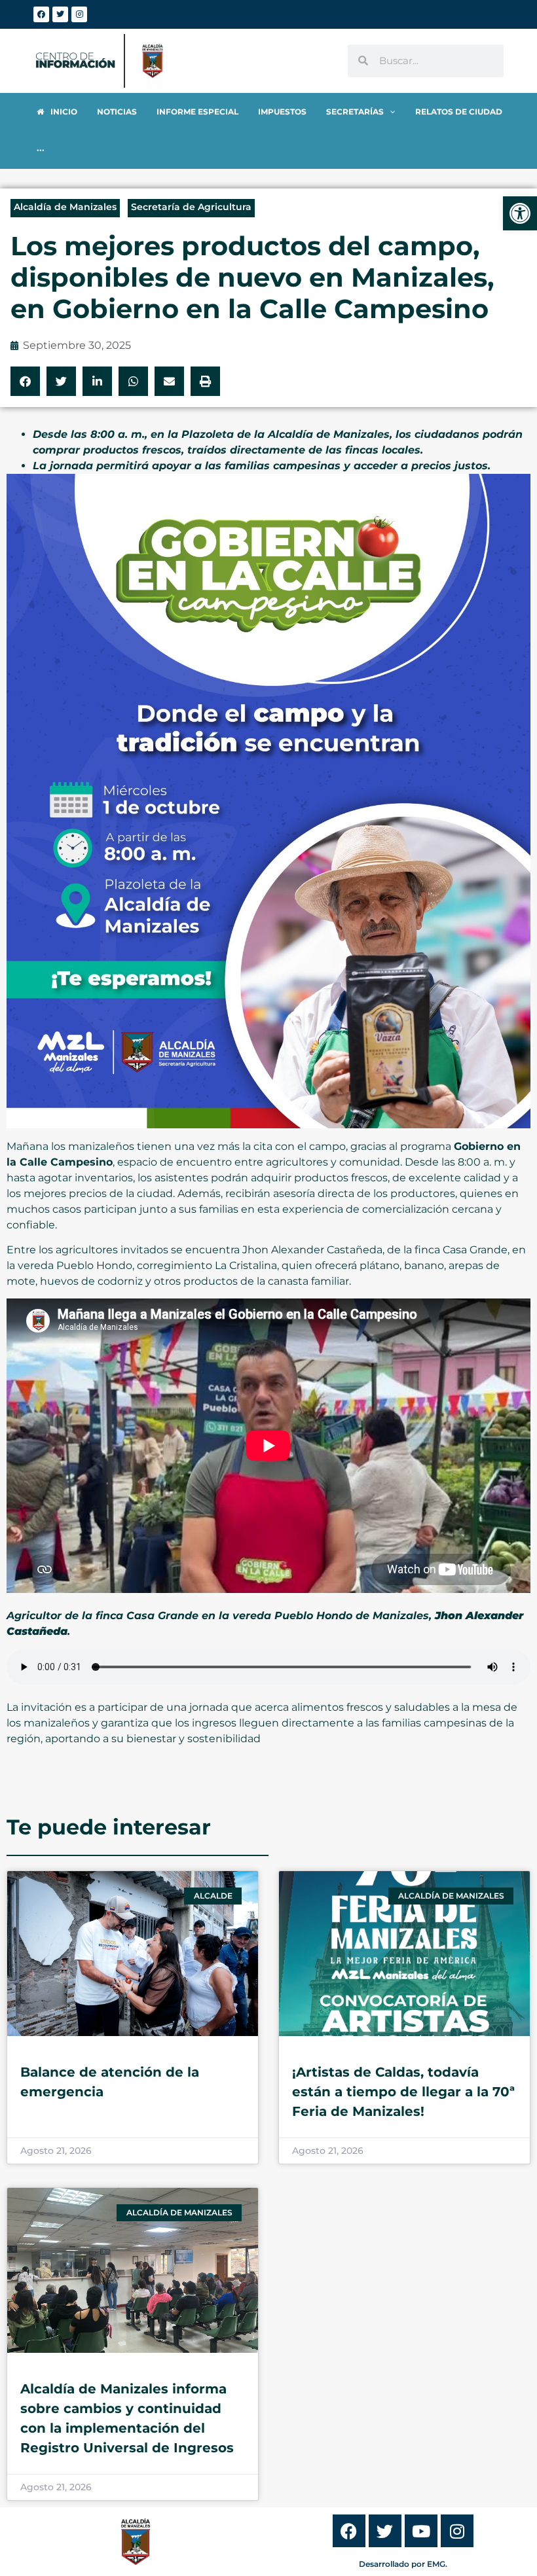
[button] (25, 381)
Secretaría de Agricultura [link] (191, 207)
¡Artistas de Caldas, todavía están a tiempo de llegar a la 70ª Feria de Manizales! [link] (403, 2092)
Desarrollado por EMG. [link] (403, 2564)
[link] (520, 213)
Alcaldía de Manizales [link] (65, 207)
